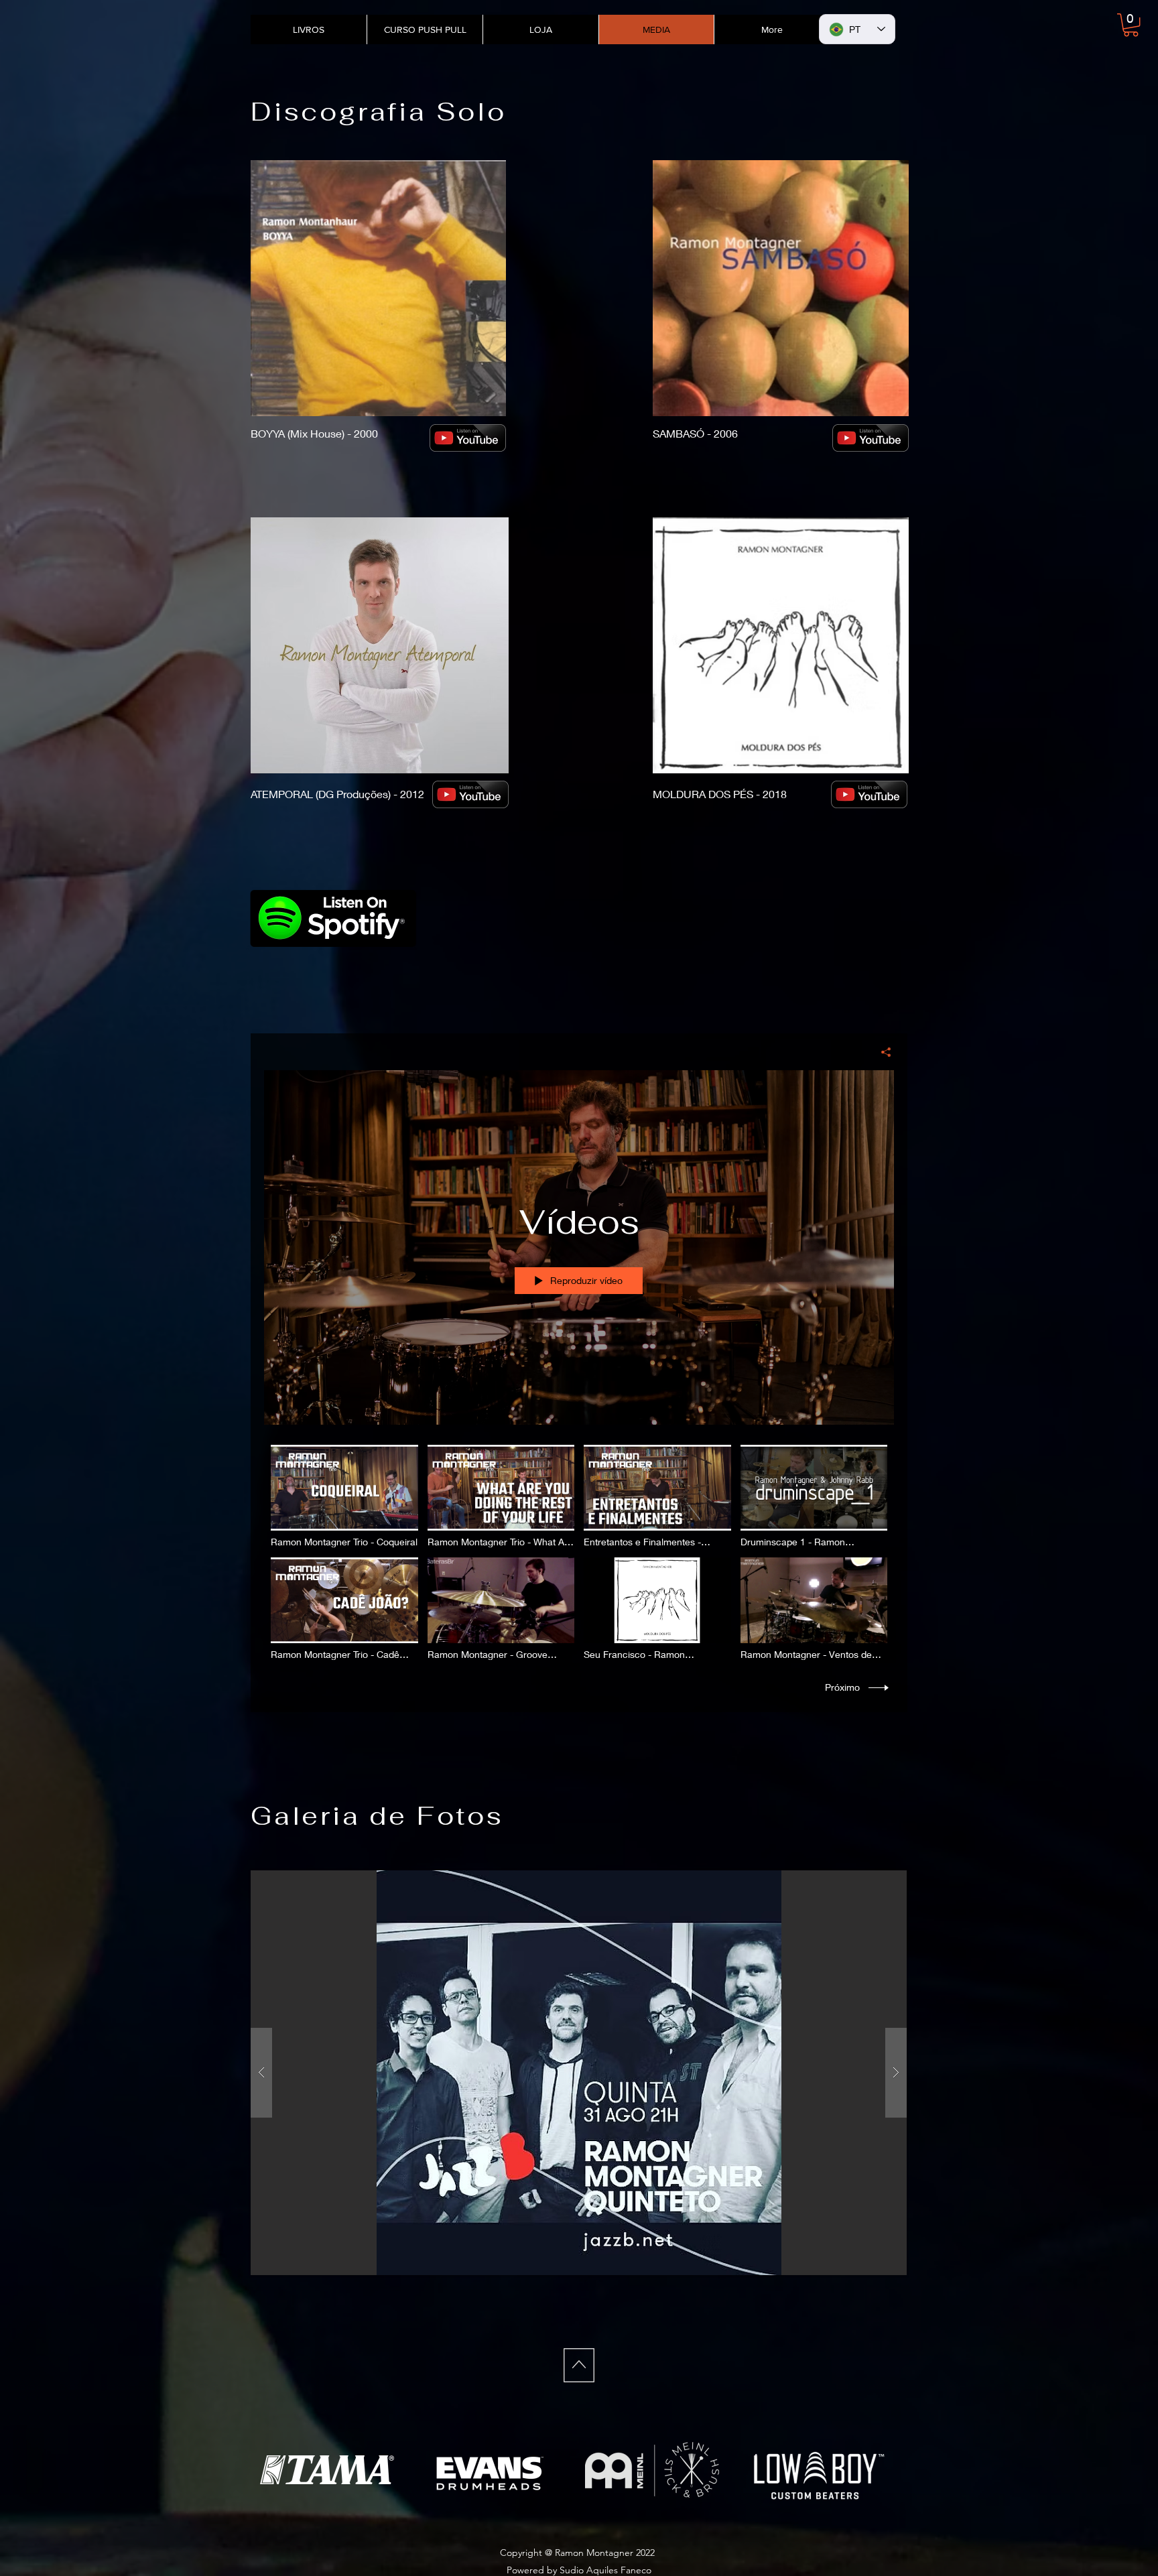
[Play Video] (344, 1496)
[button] (1131, 25)
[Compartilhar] (881, 1052)
